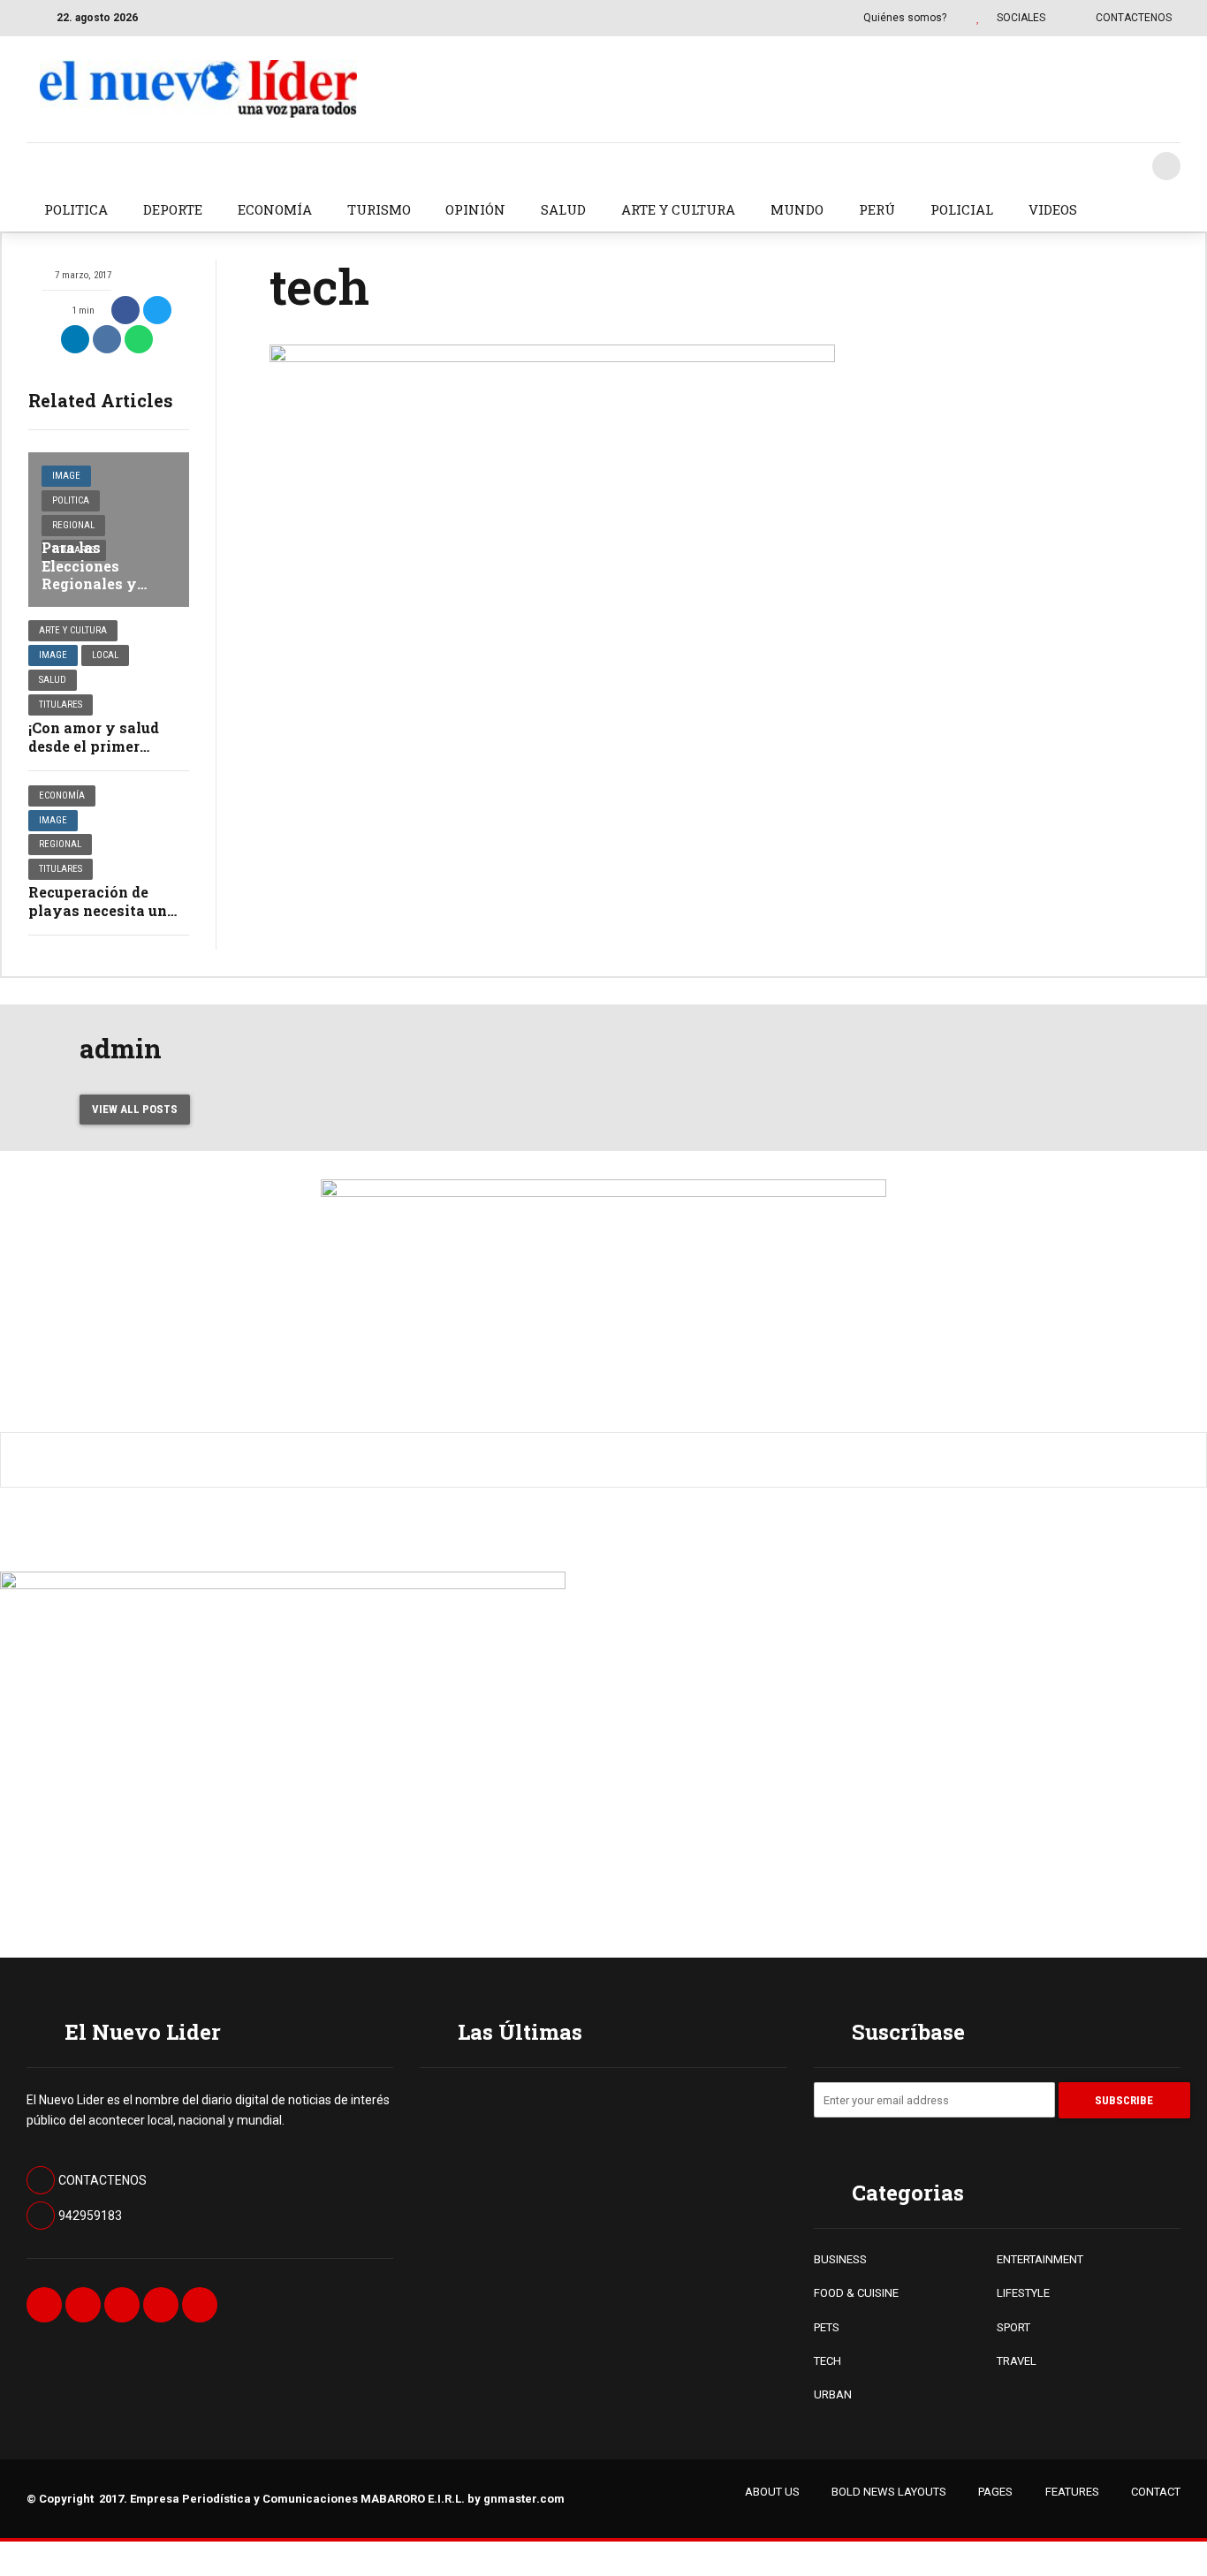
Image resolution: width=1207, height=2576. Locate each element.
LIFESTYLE (1023, 2293)
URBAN (833, 2394)
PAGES (995, 2492)
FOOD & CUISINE (856, 2293)
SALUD (563, 209)
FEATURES (1072, 2492)
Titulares (61, 705)
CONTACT (1156, 2492)
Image (66, 476)
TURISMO (379, 209)
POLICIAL (962, 209)
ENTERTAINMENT (1040, 2259)
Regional (73, 525)
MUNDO (797, 209)
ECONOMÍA (275, 209)
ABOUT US (772, 2492)
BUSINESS (840, 2259)
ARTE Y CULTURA (678, 209)
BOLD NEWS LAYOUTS (889, 2492)
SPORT (1013, 2327)
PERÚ (877, 209)
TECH (827, 2361)
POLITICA (76, 209)
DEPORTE (173, 209)
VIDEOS (1053, 209)
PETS (827, 2327)
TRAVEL (1017, 2361)
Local (105, 655)
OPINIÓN (475, 209)
